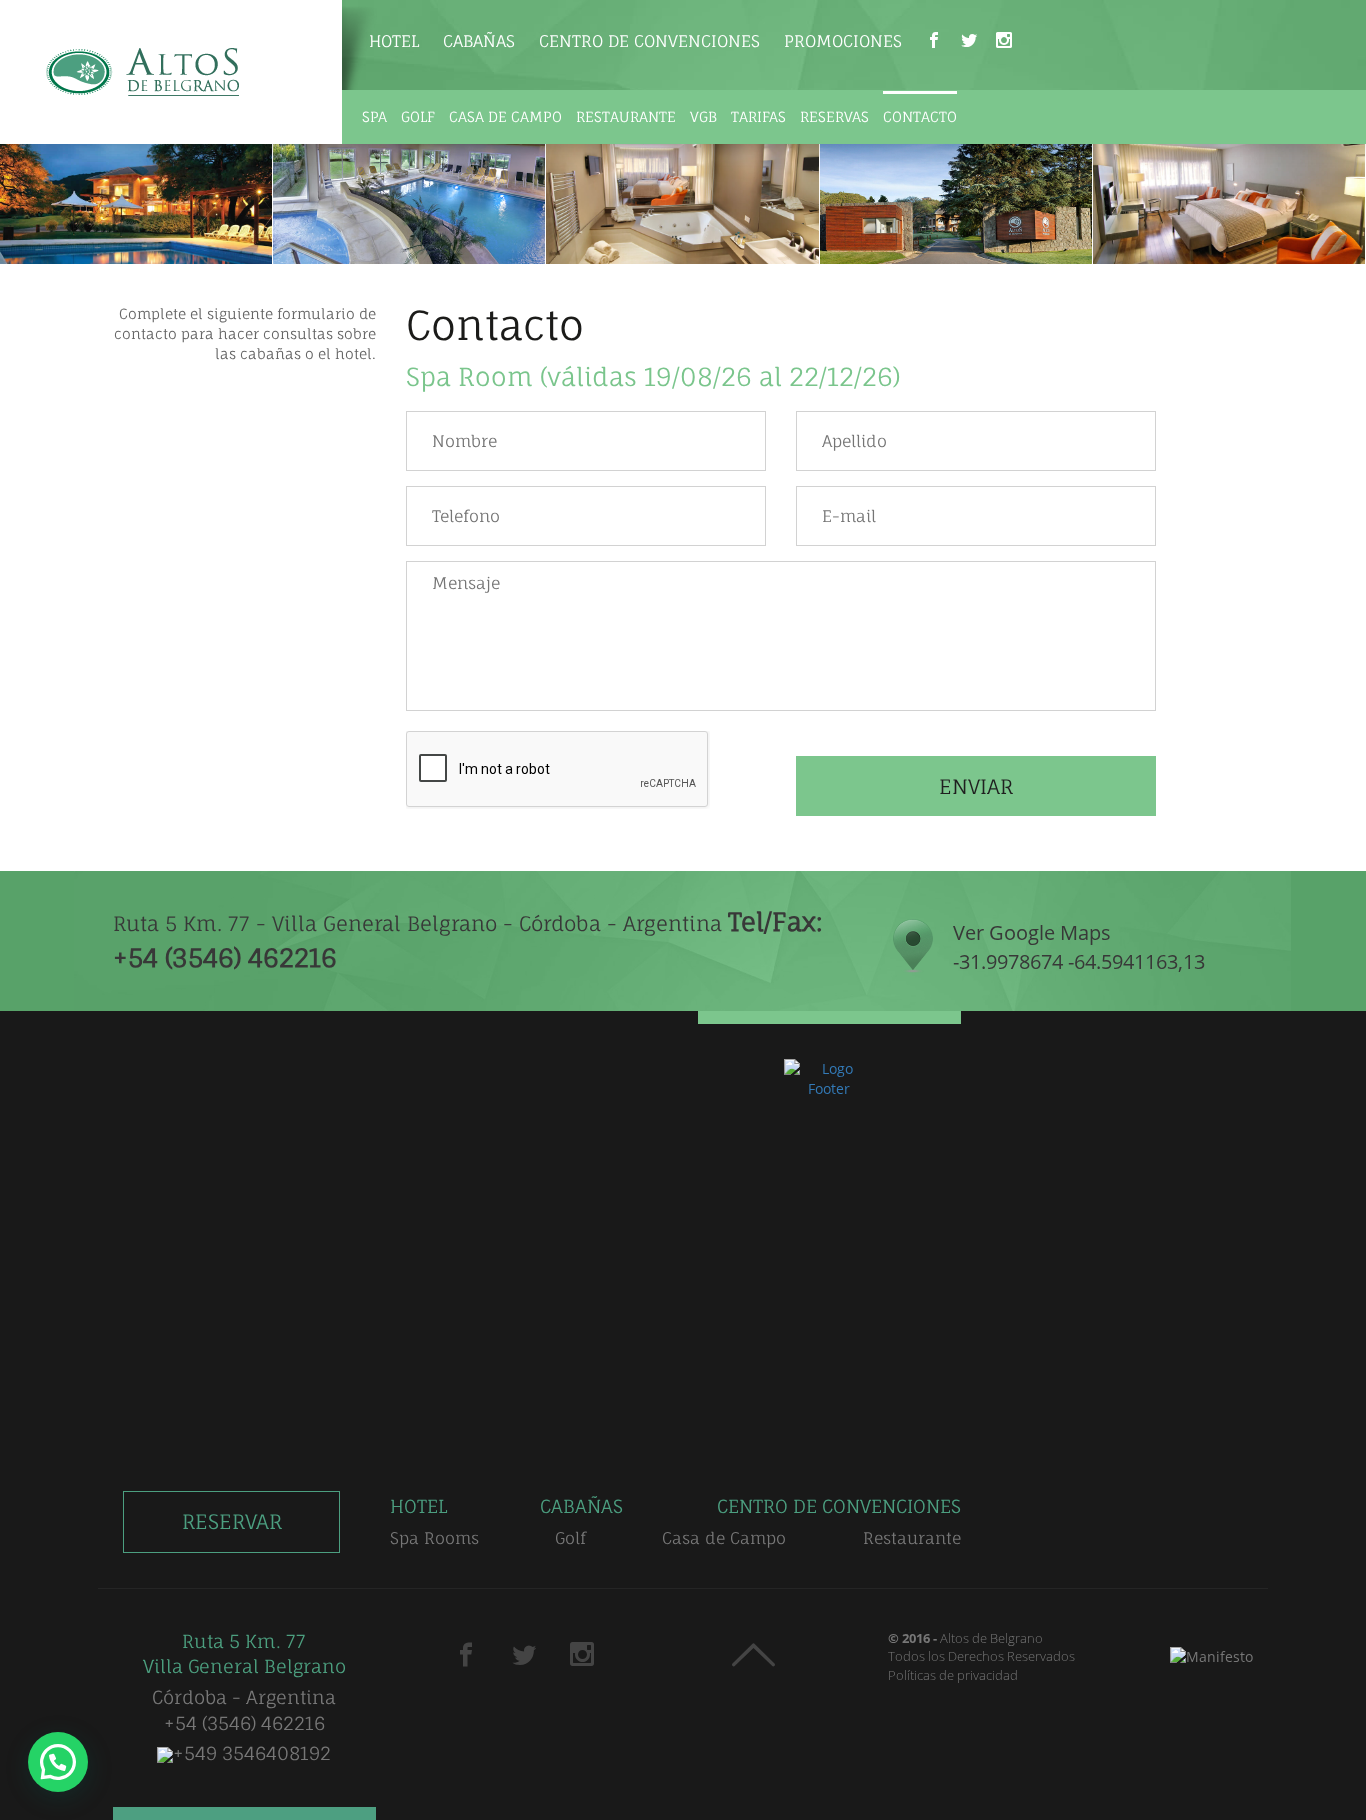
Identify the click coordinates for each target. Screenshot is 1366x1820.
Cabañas (479, 41)
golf (418, 116)
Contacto (920, 116)
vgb (703, 116)
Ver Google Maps (1079, 947)
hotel (394, 41)
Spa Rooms (434, 1538)
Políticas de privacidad (953, 1675)
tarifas (758, 116)
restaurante (626, 116)
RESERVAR (232, 1521)
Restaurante (912, 1538)
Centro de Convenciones (649, 41)
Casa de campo (505, 116)
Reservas (834, 116)
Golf (570, 1538)
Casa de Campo (724, 1538)
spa (374, 116)
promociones (843, 41)
